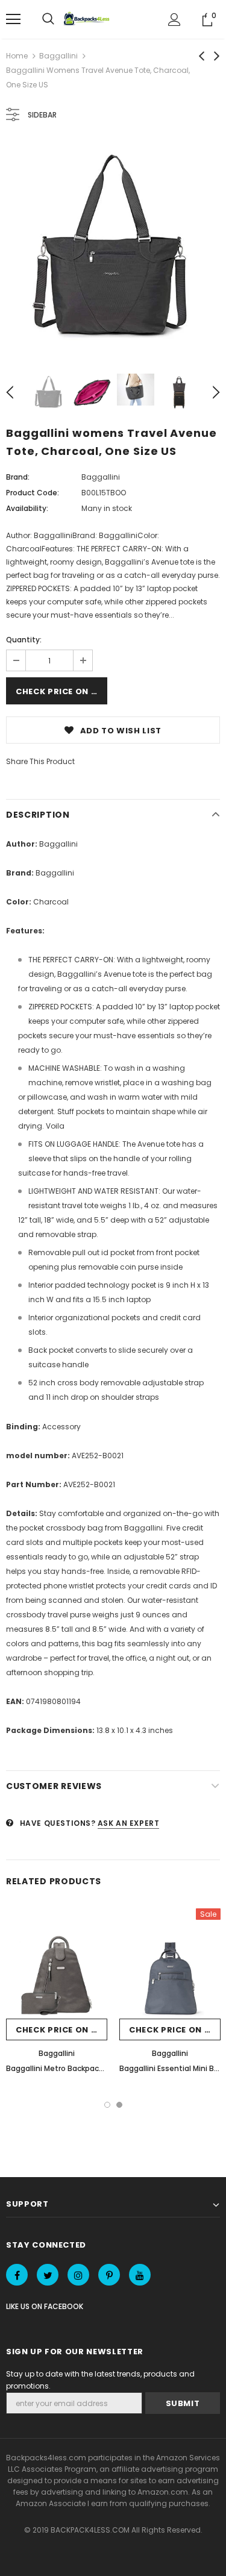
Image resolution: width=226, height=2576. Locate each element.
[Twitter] (48, 2275)
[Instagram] (78, 2275)
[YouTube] (140, 2275)
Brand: (18, 477)
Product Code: (33, 493)
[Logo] (88, 19)
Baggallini (58, 56)
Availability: (27, 508)
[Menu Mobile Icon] (13, 19)
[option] (113, 249)
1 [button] (107, 2105)
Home (17, 56)
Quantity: (24, 640)
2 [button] (119, 2105)
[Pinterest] (109, 2275)
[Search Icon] (48, 19)
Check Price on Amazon (61, 691)
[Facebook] (17, 2275)
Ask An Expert (129, 1823)
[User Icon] (174, 20)
